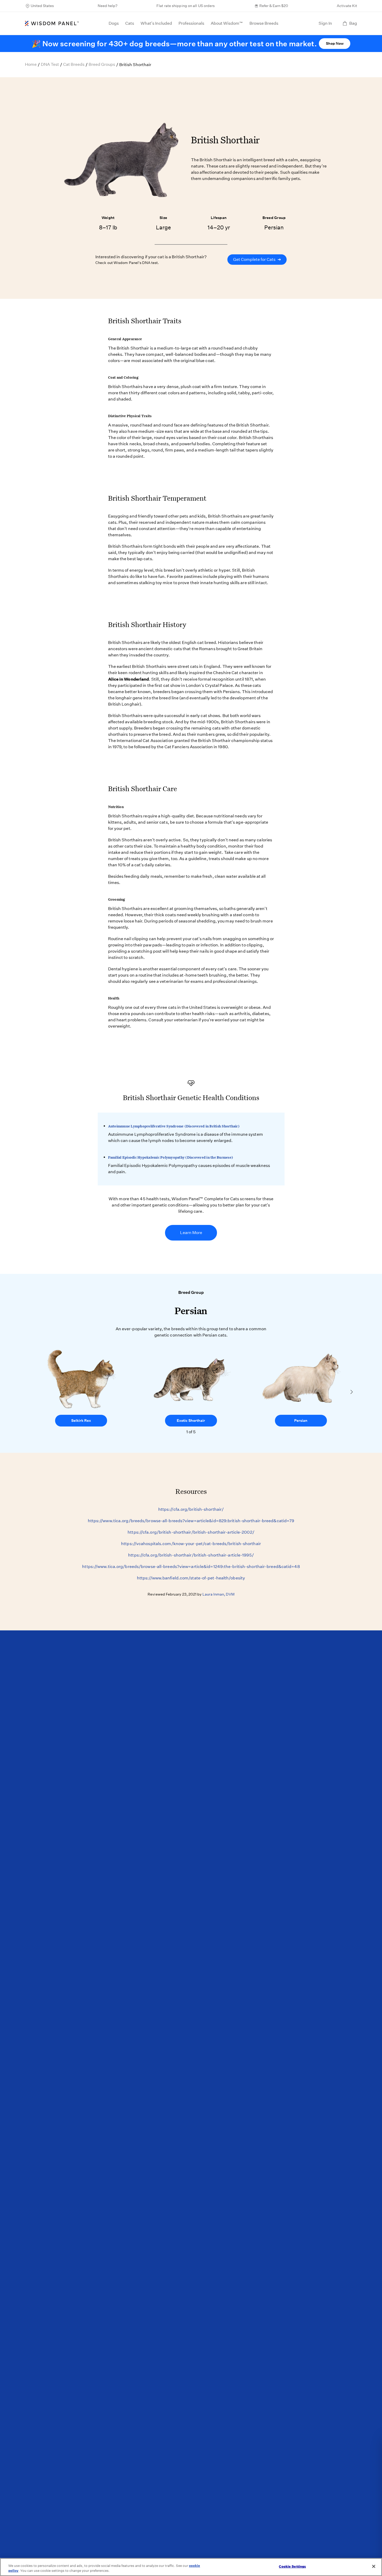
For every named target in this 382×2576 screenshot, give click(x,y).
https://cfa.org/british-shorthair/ (191, 1509)
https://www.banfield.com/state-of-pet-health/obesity (191, 1578)
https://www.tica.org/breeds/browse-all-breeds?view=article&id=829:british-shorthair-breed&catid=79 (191, 1521)
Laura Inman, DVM (218, 1594)
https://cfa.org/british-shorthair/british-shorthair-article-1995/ (191, 1555)
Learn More (191, 1233)
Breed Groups (102, 64)
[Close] (374, 2566)
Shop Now (335, 43)
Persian (301, 1421)
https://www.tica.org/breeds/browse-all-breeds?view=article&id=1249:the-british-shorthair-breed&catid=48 (191, 1567)
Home (31, 64)
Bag (353, 23)
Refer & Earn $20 (274, 6)
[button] (352, 1392)
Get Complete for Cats (257, 259)
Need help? (108, 6)
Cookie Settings (292, 2567)
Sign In (325, 23)
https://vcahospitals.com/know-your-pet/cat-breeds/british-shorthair (191, 1544)
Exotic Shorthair (191, 1421)
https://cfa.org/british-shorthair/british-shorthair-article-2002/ (191, 1532)
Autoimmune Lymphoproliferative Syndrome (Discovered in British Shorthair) (174, 1126)
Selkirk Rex (81, 1421)
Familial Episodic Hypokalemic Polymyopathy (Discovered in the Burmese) (171, 1157)
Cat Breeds (74, 64)
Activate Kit (347, 6)
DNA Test (50, 64)
